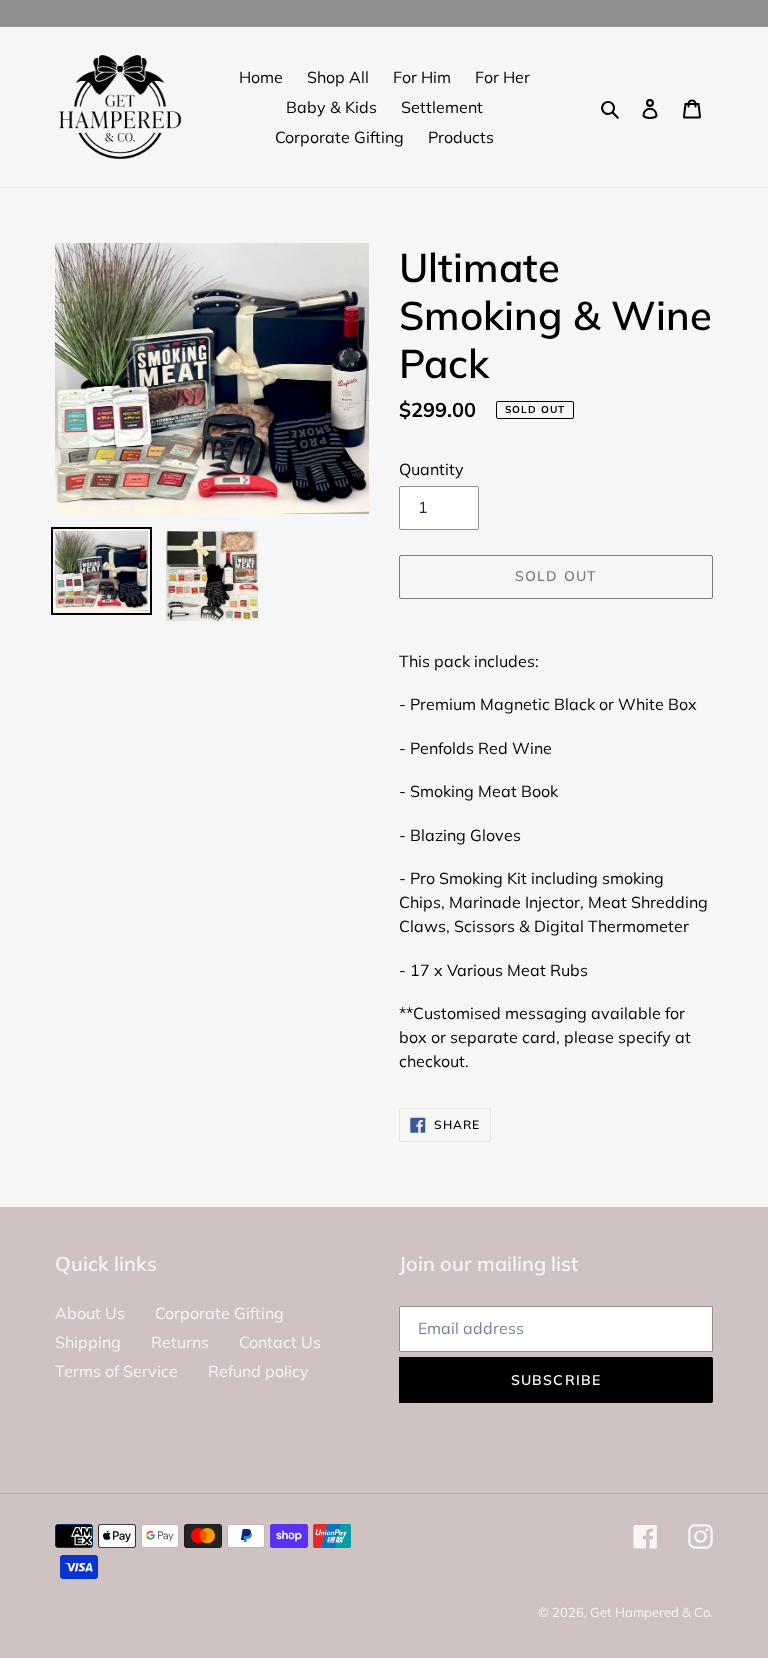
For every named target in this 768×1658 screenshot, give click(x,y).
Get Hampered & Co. (651, 1612)
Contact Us (280, 1342)
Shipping (88, 1342)
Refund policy (258, 1371)
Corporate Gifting (219, 1313)
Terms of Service (116, 1371)
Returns (180, 1342)
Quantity (431, 469)
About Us (90, 1313)
